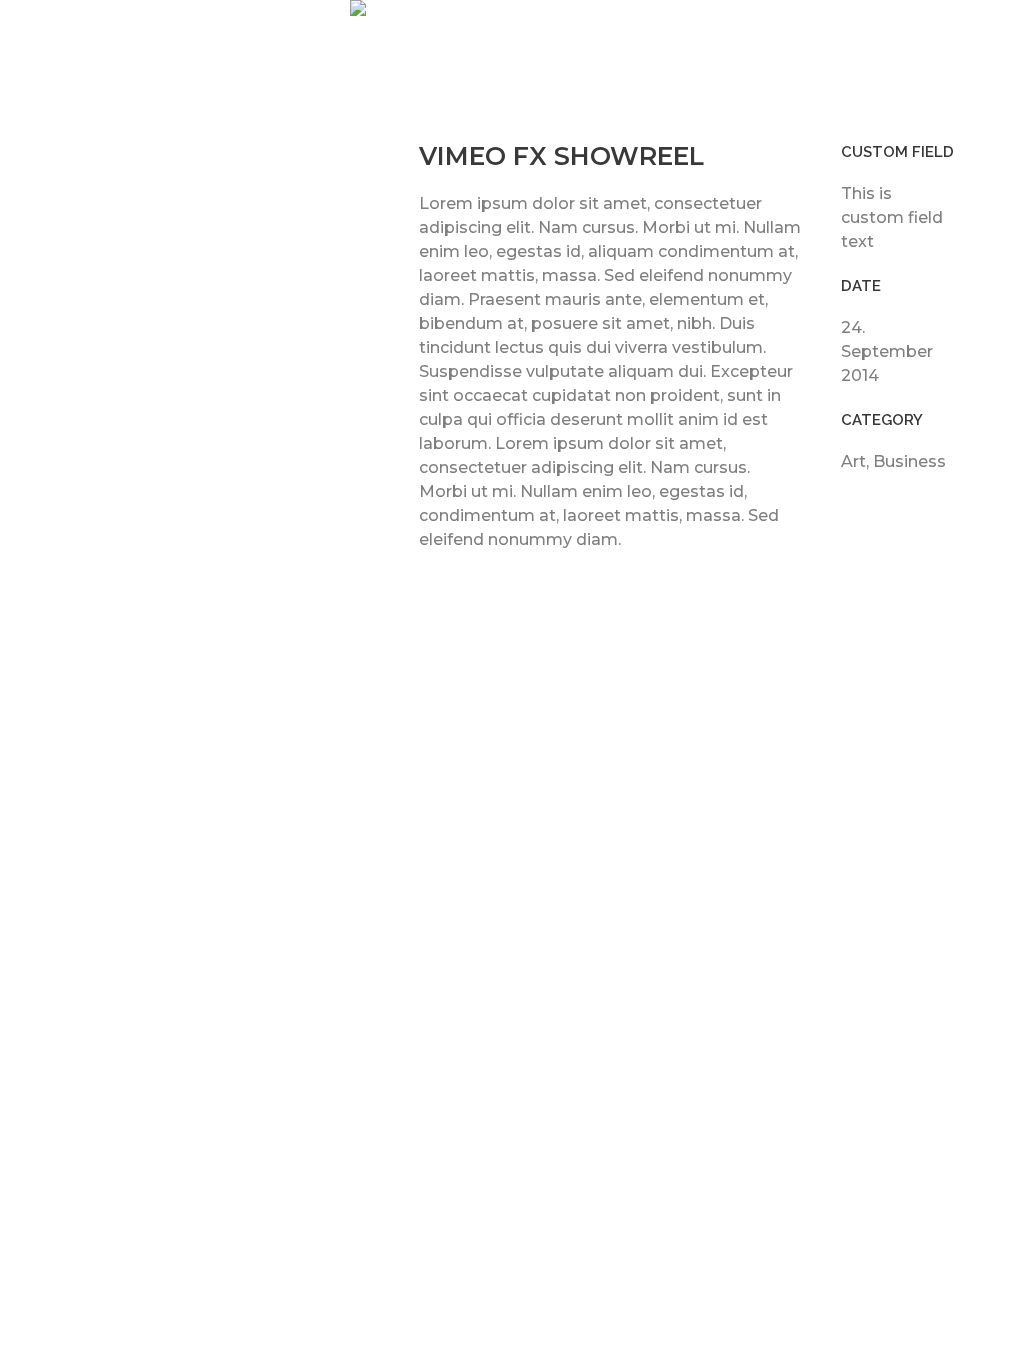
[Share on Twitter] (883, 512)
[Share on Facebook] (851, 512)
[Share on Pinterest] (915, 512)
